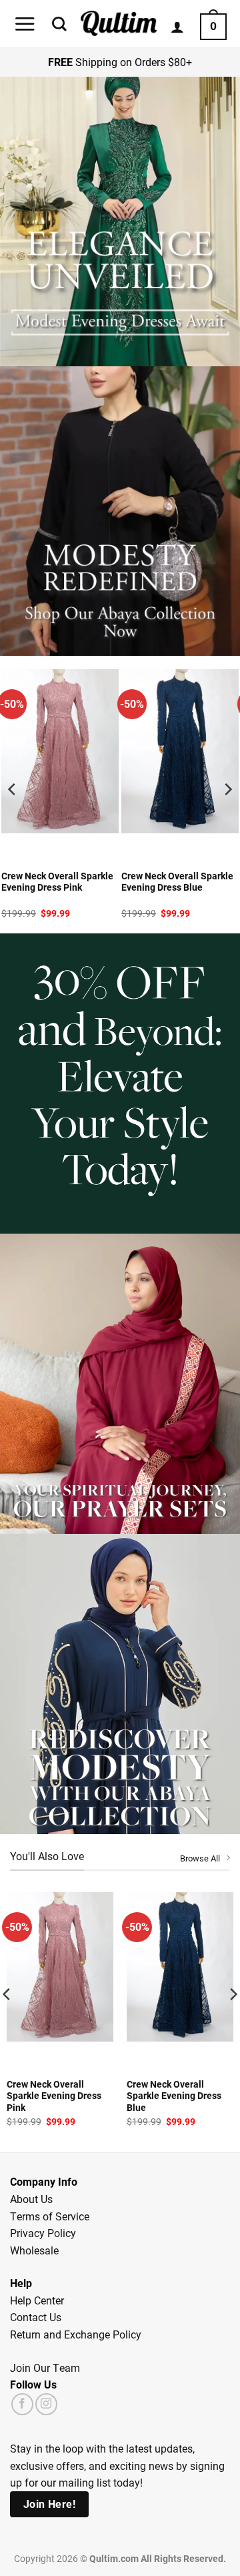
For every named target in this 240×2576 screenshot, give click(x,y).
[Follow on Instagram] (46, 2404)
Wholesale (34, 2250)
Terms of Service (50, 2216)
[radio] (132, 853)
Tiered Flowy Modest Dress (179, 876)
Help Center (37, 2300)
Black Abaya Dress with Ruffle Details (51, 882)
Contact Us (36, 2317)
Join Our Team (45, 2368)
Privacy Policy (43, 2233)
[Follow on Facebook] (22, 2404)
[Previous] (13, 789)
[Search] (59, 24)
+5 (206, 853)
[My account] (177, 27)
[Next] (227, 789)
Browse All (200, 1858)
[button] (25, 24)
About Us (31, 2199)
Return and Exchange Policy (76, 2334)
